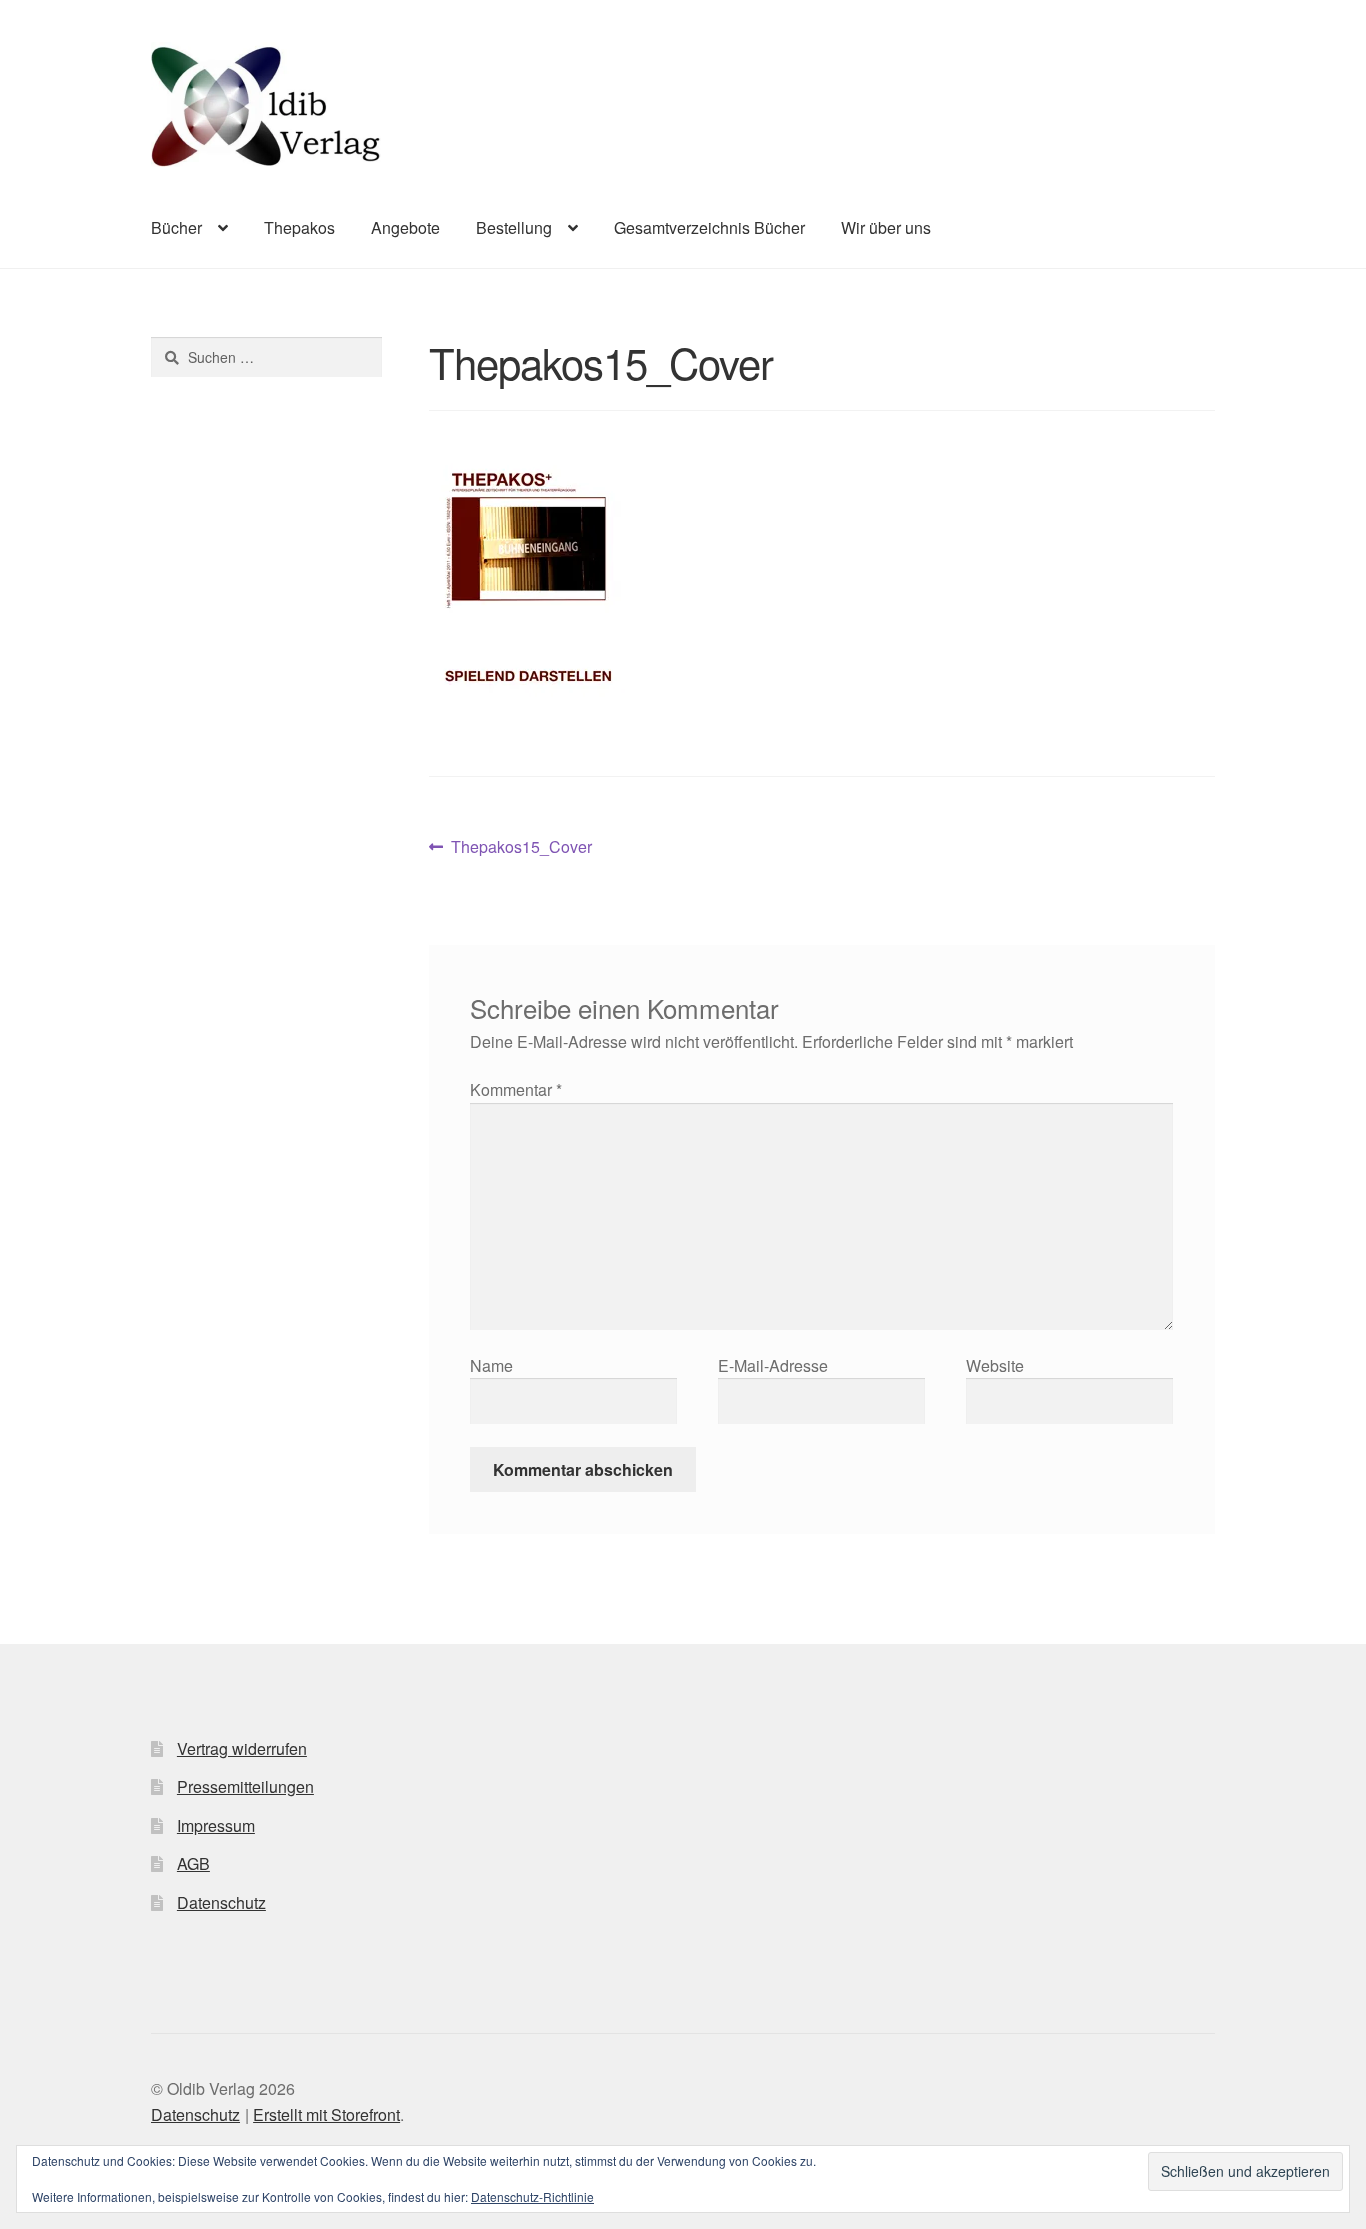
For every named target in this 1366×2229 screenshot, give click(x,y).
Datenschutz (221, 1902)
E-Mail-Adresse (773, 1365)
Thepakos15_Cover (521, 847)
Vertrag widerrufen (242, 1748)
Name (491, 1365)
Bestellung (514, 227)
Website (995, 1365)
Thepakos (299, 227)
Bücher (176, 227)
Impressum (216, 1825)
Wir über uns (886, 227)
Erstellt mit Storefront (326, 2114)
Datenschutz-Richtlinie (532, 2196)
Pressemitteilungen (245, 1786)
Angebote (405, 227)
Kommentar (516, 1089)
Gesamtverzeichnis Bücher (709, 227)
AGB (193, 1863)
